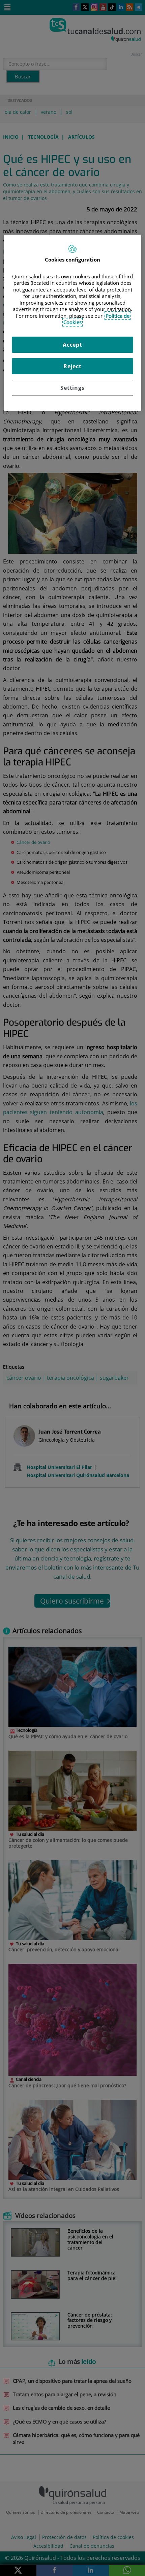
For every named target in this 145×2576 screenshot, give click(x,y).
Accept (72, 345)
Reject (72, 366)
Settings (72, 388)
